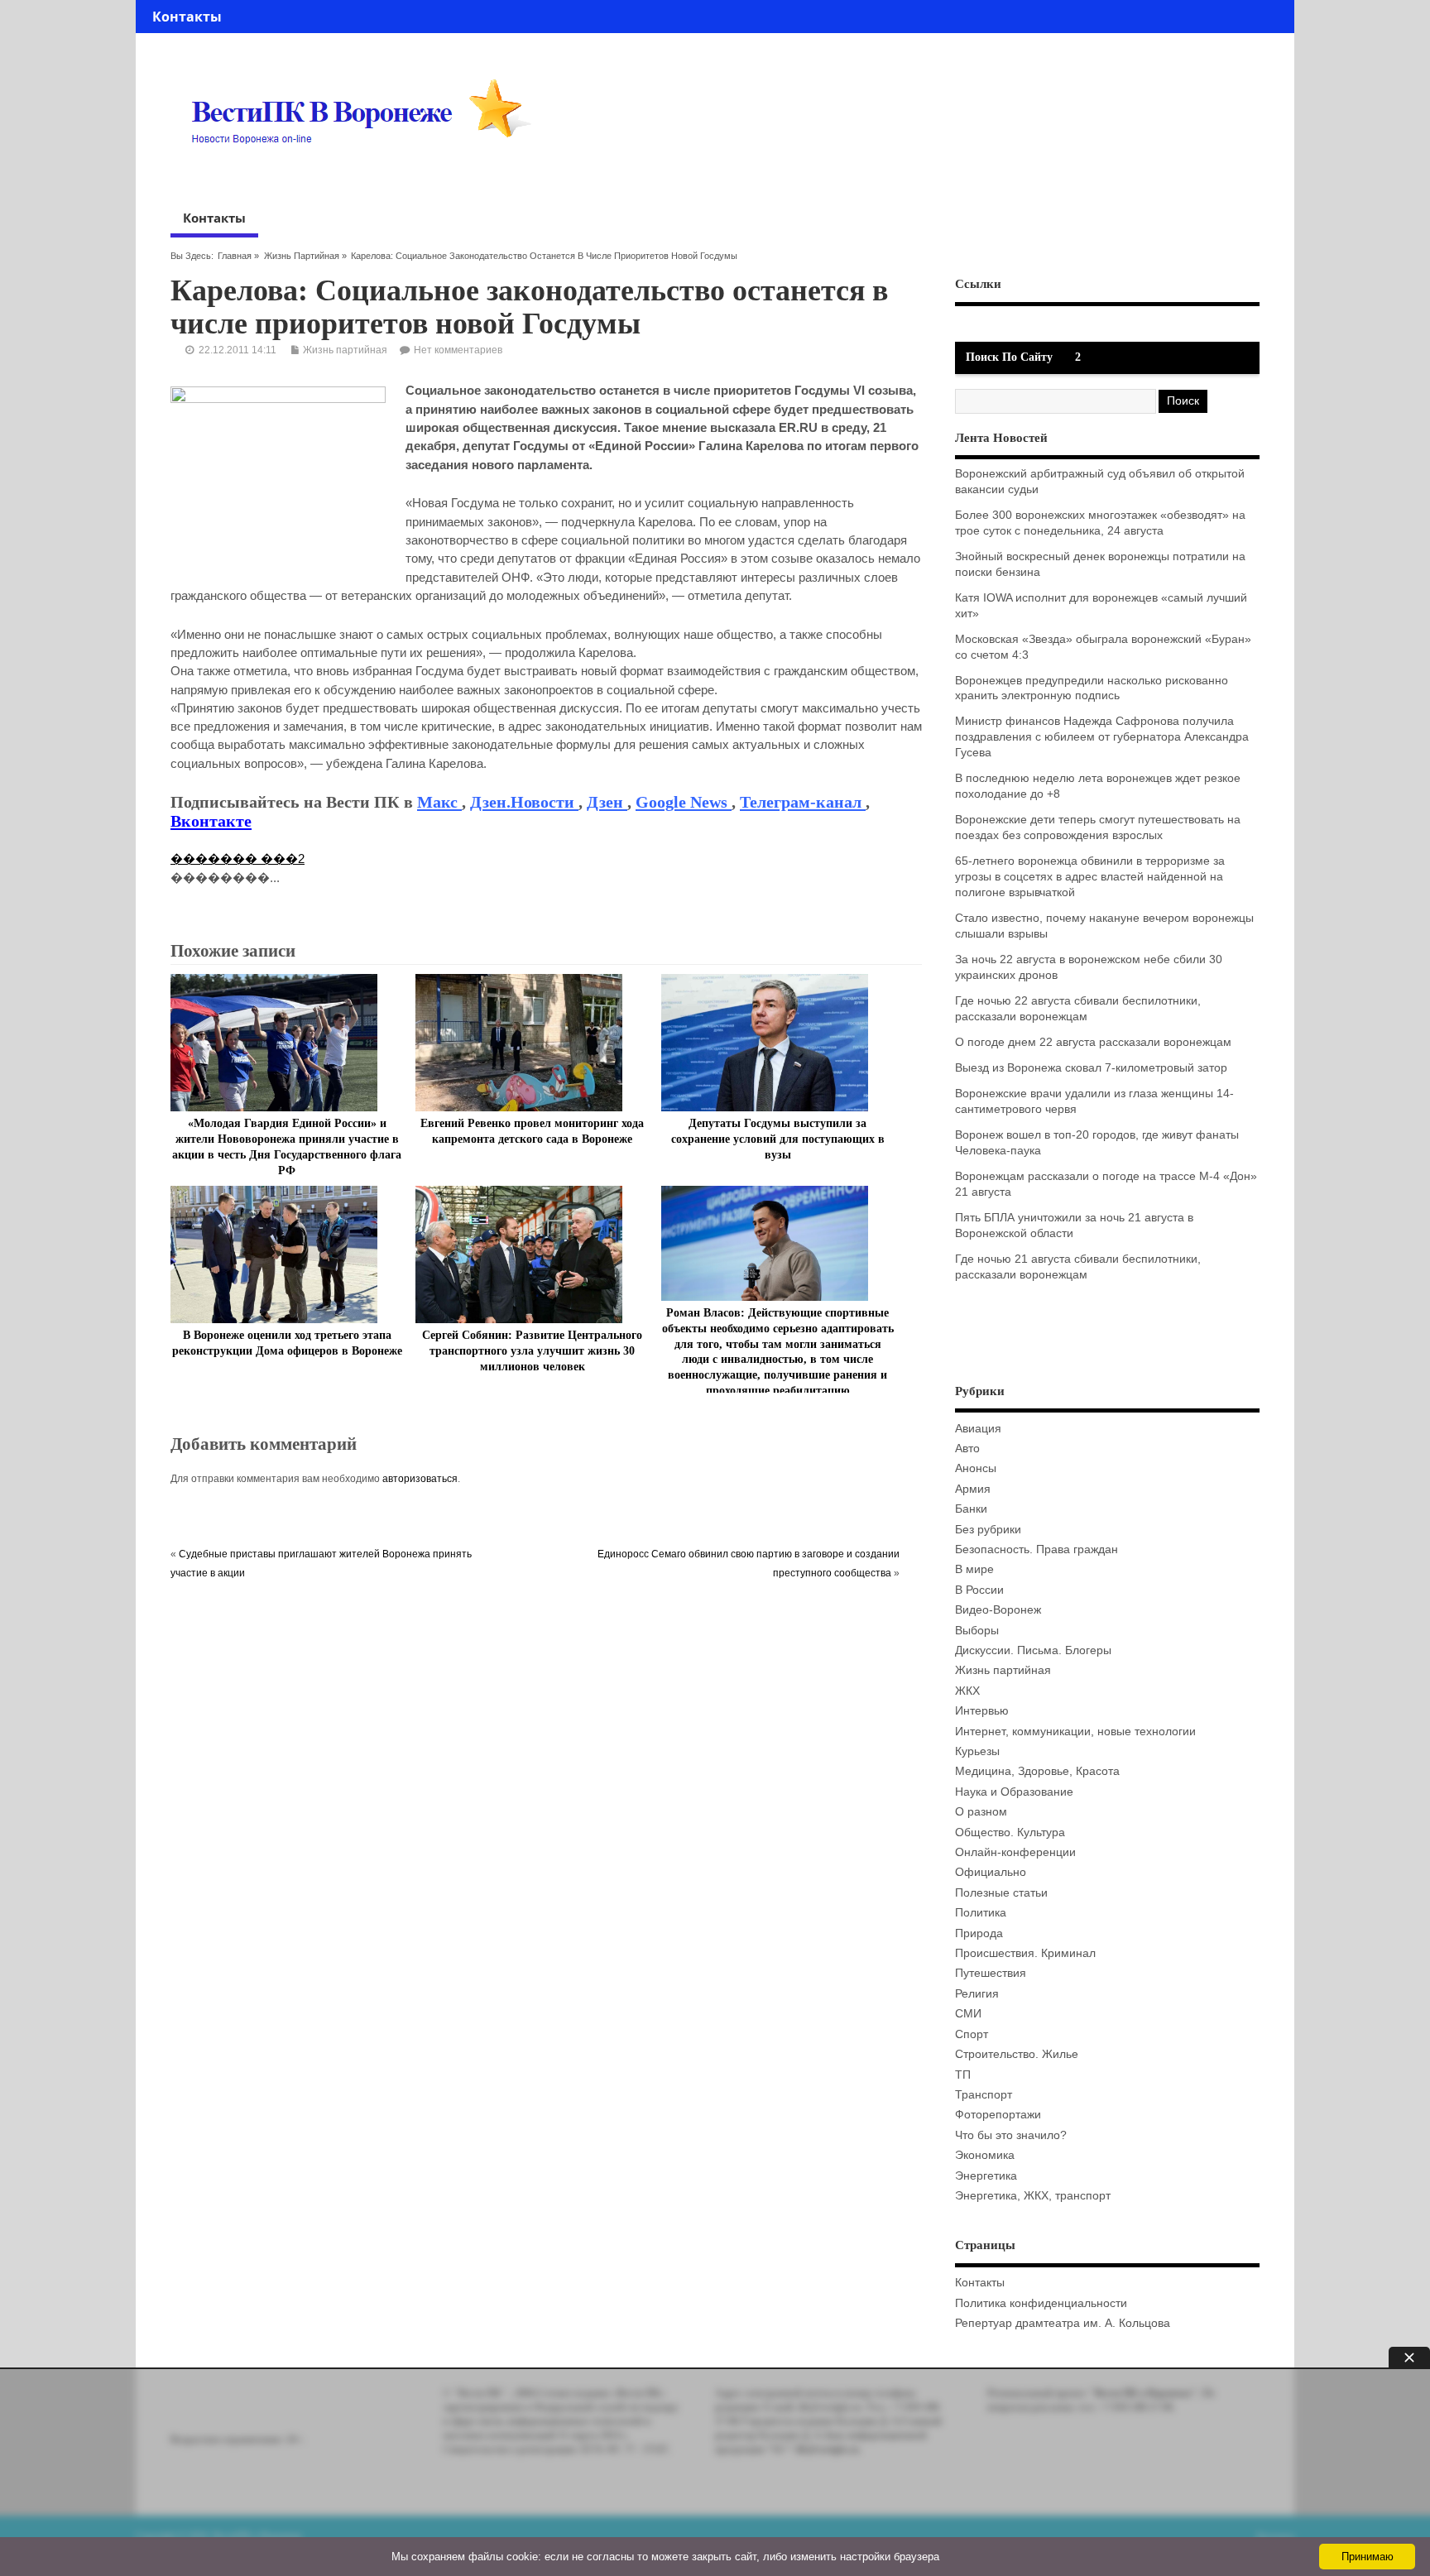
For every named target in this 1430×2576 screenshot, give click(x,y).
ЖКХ (967, 1691)
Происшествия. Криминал (1025, 1953)
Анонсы (976, 1468)
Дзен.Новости (524, 802)
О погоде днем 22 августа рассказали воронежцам (1093, 1042)
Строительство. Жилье (1017, 2054)
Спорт (972, 2034)
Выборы (977, 1631)
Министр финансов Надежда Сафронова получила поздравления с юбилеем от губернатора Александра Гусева (1102, 737)
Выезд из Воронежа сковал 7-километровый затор (1091, 1068)
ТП (963, 2075)
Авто (967, 1449)
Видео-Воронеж (998, 1610)
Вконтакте (211, 821)
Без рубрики (988, 1530)
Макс (439, 802)
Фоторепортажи (998, 2115)
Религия (977, 1994)
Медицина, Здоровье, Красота (1037, 1771)
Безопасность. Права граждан (1037, 1549)
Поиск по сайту (1009, 357)
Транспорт (984, 2095)
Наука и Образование (1014, 1792)
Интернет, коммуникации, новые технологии (1075, 1732)
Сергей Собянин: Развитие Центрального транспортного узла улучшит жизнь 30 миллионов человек (532, 1351)
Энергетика (986, 2176)
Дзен (607, 802)
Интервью (982, 1711)
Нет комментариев (458, 350)
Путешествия (991, 1973)
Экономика (985, 2155)
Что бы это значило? (1011, 2135)
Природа (979, 1933)
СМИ (968, 2014)
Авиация (978, 1429)
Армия (973, 1489)
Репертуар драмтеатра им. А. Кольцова (1063, 2323)
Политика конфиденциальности (1041, 2303)
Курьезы (977, 1751)
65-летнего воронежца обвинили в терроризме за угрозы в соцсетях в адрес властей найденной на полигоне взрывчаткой (1090, 877)
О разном (981, 1812)
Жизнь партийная (302, 256)
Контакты (187, 17)
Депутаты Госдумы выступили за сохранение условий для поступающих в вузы (778, 1139)
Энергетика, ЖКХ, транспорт (1033, 2196)
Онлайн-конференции (1015, 1852)
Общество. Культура (1010, 1832)
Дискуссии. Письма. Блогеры (1033, 1650)
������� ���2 (238, 859)
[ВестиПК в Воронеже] (367, 175)
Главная (235, 256)
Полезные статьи (1001, 1893)
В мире (974, 1569)
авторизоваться (420, 1479)
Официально (991, 1872)
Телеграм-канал (803, 802)
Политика (981, 1913)
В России (979, 1590)
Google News (684, 802)
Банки (971, 1509)
